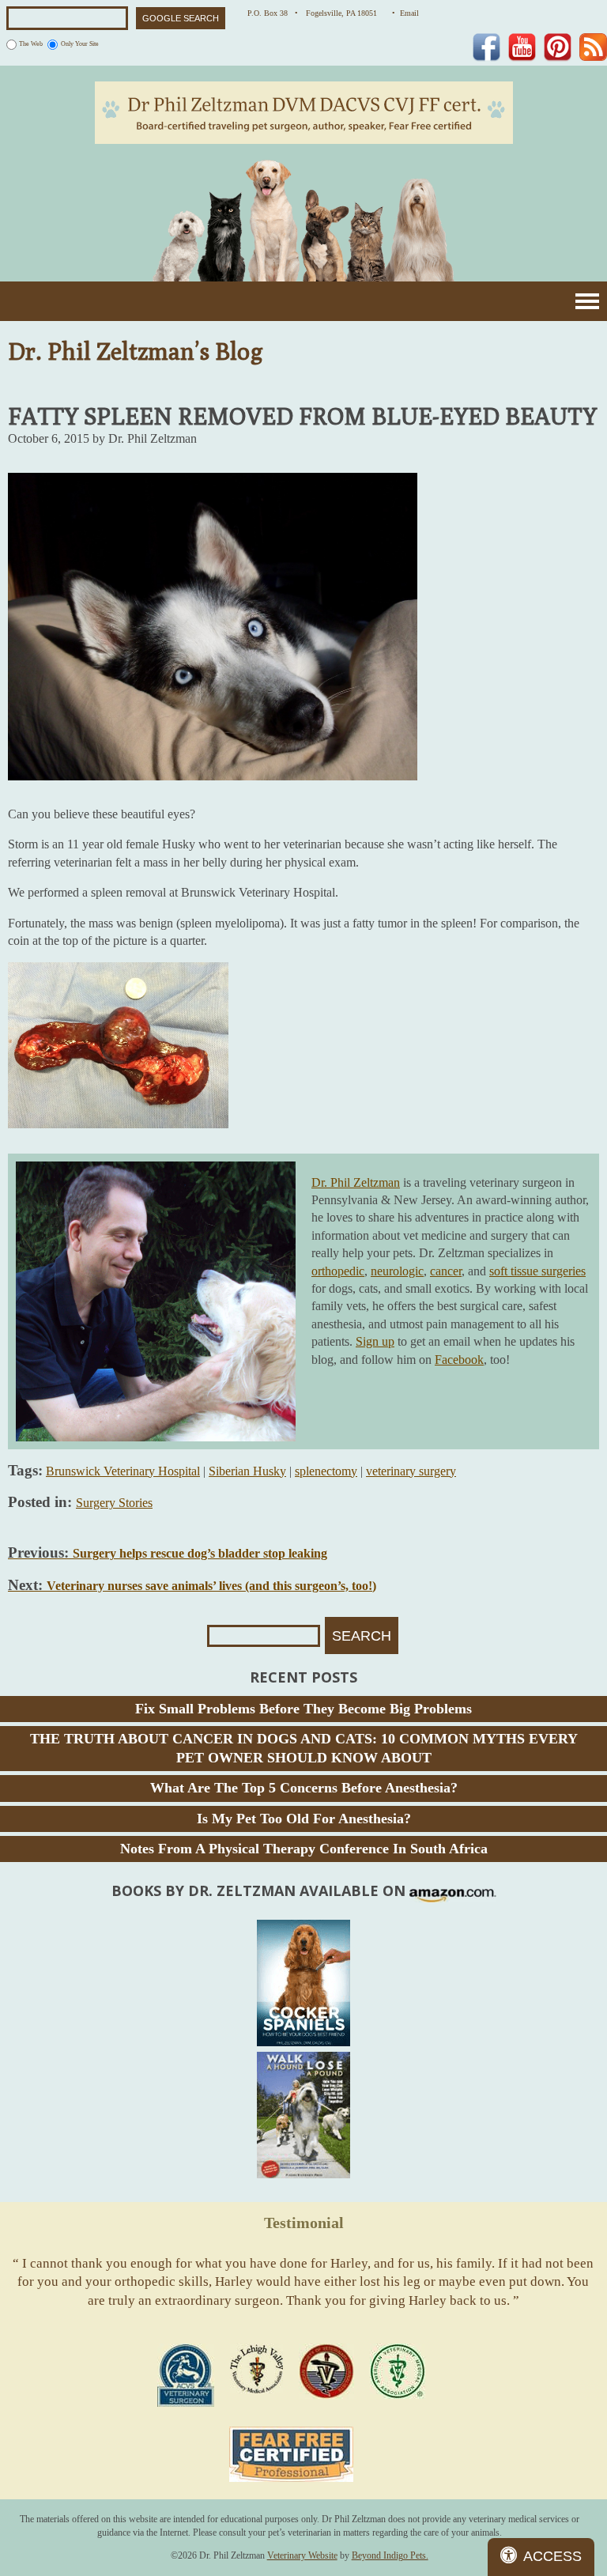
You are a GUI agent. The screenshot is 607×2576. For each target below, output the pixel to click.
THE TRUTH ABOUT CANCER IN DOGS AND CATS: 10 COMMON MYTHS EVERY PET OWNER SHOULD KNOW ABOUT (304, 1748)
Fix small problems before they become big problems (303, 1709)
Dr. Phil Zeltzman (356, 1182)
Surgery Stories (114, 1503)
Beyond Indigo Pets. (390, 2555)
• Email (405, 13)
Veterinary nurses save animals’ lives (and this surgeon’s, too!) (192, 1586)
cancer (446, 1271)
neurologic (397, 1271)
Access (552, 2556)
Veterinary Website (302, 2555)
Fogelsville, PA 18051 (345, 13)
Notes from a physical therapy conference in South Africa (304, 1849)
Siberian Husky (247, 1471)
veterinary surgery (411, 1471)
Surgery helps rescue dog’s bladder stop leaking (168, 1553)
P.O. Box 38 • (273, 13)
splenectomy (326, 1471)
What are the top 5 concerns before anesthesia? (304, 1788)
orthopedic (338, 1271)
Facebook (459, 1360)
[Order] (303, 1983)
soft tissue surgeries (537, 1271)
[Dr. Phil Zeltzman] (304, 111)
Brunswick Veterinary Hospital (123, 1471)
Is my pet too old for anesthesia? (304, 1819)
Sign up (375, 1341)
